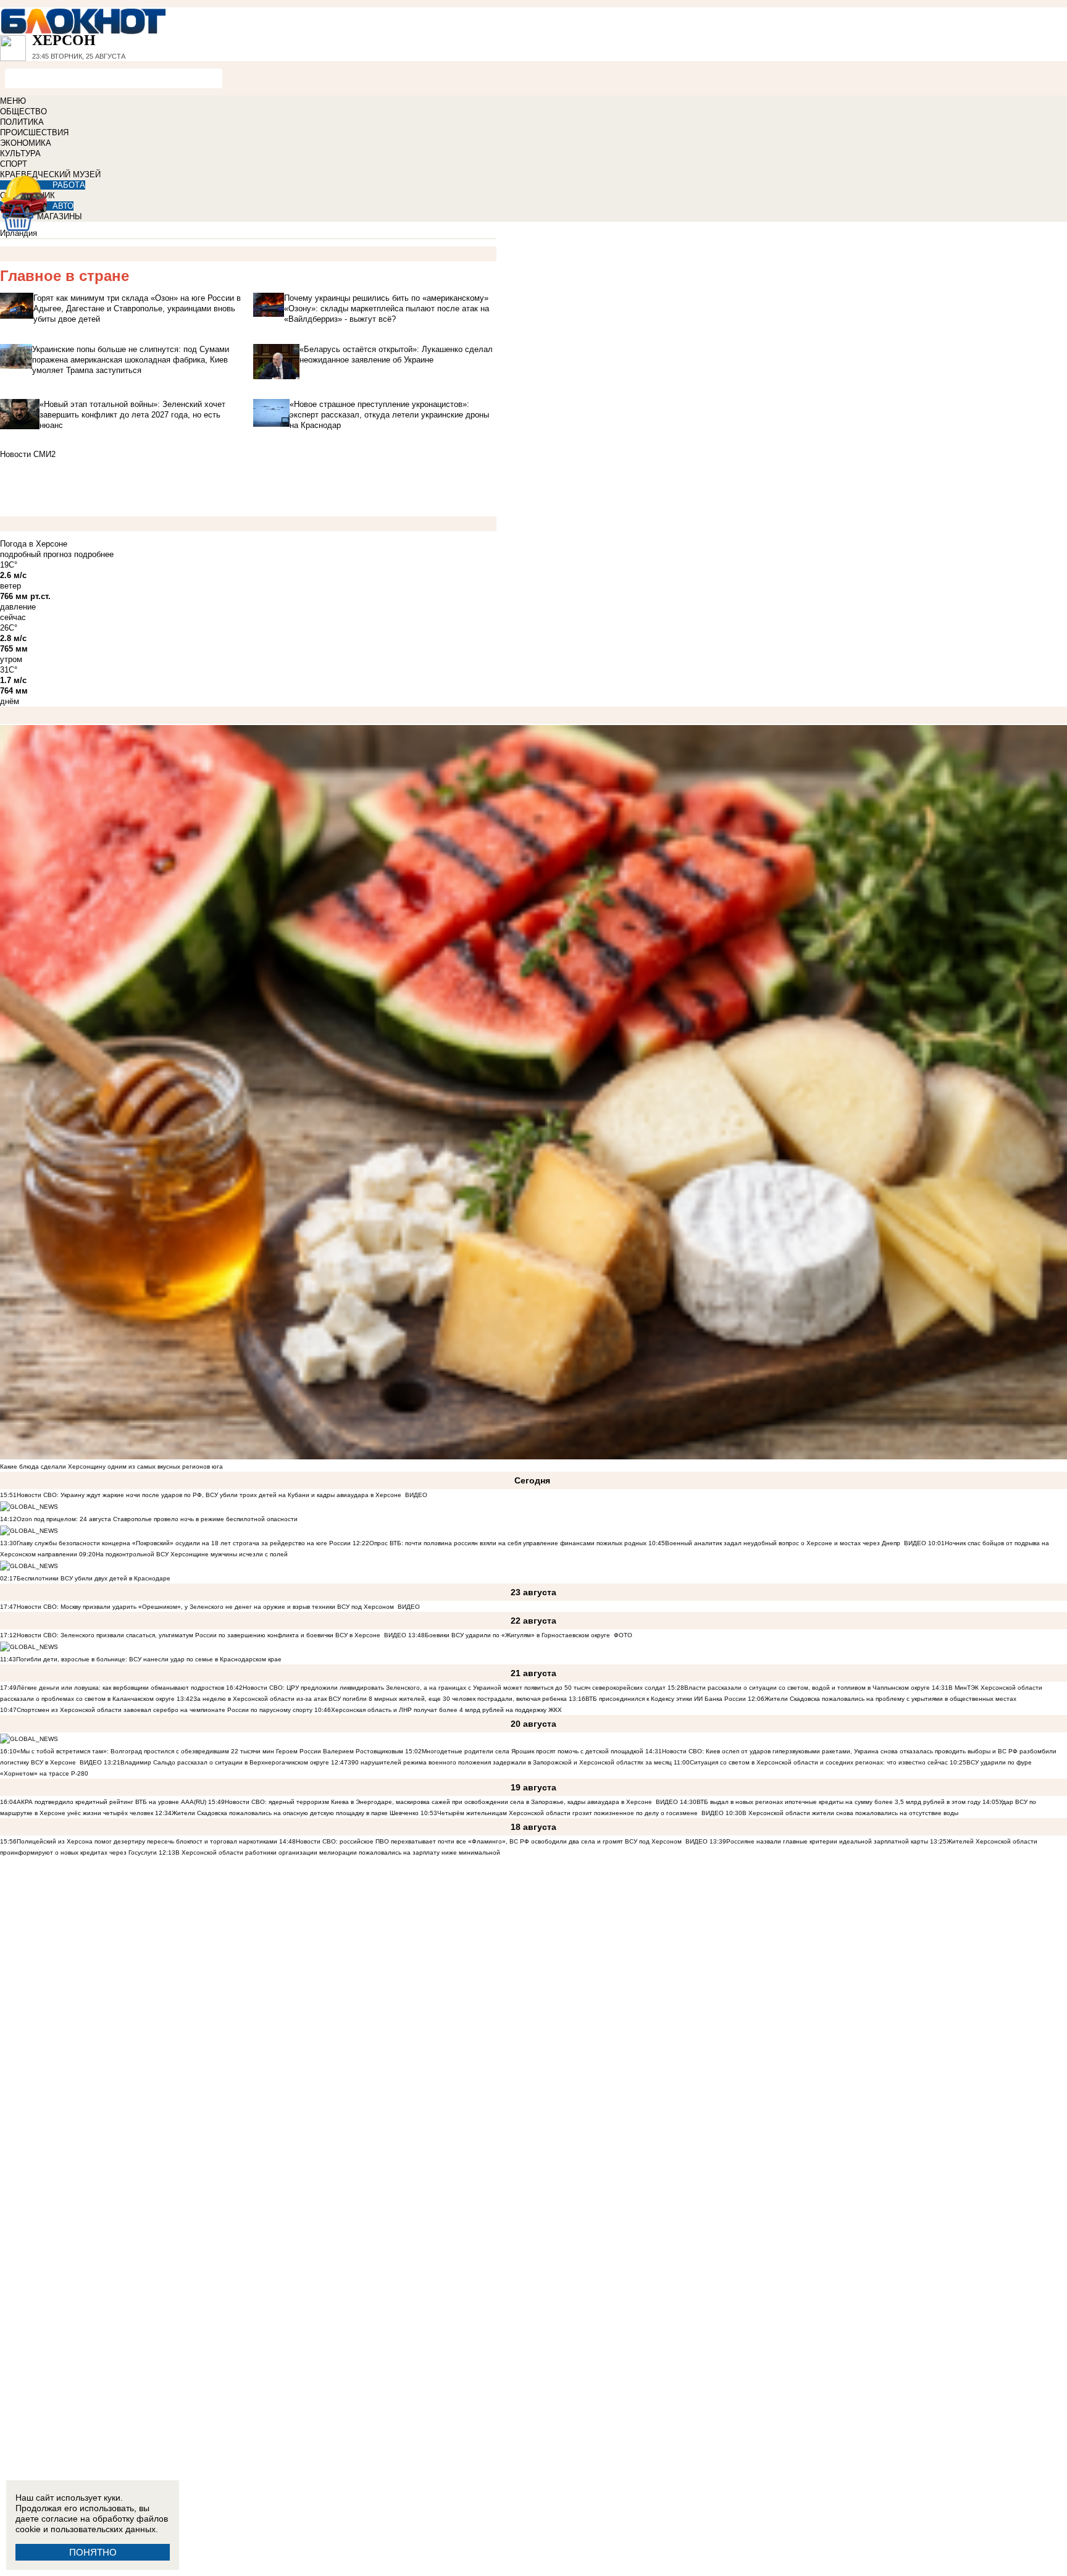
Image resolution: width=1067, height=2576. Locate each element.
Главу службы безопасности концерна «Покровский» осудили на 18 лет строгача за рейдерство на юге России (185, 1543)
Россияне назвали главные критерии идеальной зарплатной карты (827, 1841)
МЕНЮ (13, 101)
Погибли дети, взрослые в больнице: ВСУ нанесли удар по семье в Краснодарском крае (149, 1659)
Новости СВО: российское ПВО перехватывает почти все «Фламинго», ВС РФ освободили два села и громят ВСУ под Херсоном (489, 1841)
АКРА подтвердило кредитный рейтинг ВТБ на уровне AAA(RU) (111, 1802)
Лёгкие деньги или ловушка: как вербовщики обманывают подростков (120, 1688)
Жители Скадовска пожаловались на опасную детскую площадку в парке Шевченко (295, 1813)
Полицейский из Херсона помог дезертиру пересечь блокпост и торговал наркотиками (147, 1841)
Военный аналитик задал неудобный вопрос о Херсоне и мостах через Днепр (783, 1543)
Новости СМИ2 (28, 454)
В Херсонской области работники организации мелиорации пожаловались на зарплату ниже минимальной (338, 1852)
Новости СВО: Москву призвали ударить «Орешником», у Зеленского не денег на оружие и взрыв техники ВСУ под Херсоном (205, 1607)
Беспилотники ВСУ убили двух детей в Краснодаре (94, 1578)
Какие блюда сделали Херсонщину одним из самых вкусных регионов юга (111, 1466)
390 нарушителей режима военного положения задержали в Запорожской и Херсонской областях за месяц (510, 1762)
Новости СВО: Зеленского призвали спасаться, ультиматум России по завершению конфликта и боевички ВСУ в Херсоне (199, 1635)
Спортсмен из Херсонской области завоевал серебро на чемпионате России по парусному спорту (165, 1710)
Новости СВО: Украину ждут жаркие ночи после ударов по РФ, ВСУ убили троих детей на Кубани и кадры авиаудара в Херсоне (209, 1495)
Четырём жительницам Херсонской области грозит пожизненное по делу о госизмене (567, 1813)
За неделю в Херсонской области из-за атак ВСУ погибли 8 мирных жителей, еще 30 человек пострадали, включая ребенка (380, 1699)
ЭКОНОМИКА (26, 143)
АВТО (63, 206)
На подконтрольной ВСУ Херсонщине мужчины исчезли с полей (192, 1554)
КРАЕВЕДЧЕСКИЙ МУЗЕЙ (50, 174)
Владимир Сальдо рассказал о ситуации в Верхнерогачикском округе (225, 1762)
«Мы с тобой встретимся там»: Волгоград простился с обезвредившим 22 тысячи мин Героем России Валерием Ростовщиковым (210, 1751)
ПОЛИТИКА (22, 122)
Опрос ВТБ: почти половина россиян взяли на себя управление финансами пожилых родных (508, 1543)
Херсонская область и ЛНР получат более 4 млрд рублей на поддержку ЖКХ (446, 1710)
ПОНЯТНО (93, 2552)
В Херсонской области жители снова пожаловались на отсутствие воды (850, 1813)
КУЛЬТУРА (20, 153)
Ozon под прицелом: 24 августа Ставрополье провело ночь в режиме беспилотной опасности (157, 1519)
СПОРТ (14, 164)
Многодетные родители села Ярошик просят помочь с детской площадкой (533, 1751)
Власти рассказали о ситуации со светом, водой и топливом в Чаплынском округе (807, 1688)
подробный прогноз (36, 554)
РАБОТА (69, 185)
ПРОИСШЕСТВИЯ (34, 132)
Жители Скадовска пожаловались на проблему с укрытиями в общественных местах (890, 1699)
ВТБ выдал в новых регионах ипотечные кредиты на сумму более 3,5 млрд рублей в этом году (839, 1802)
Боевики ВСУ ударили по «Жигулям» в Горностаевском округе (517, 1635)
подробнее (94, 554)
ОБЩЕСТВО (23, 111)
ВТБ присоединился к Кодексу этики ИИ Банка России (666, 1699)
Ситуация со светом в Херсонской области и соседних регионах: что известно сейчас (819, 1762)
